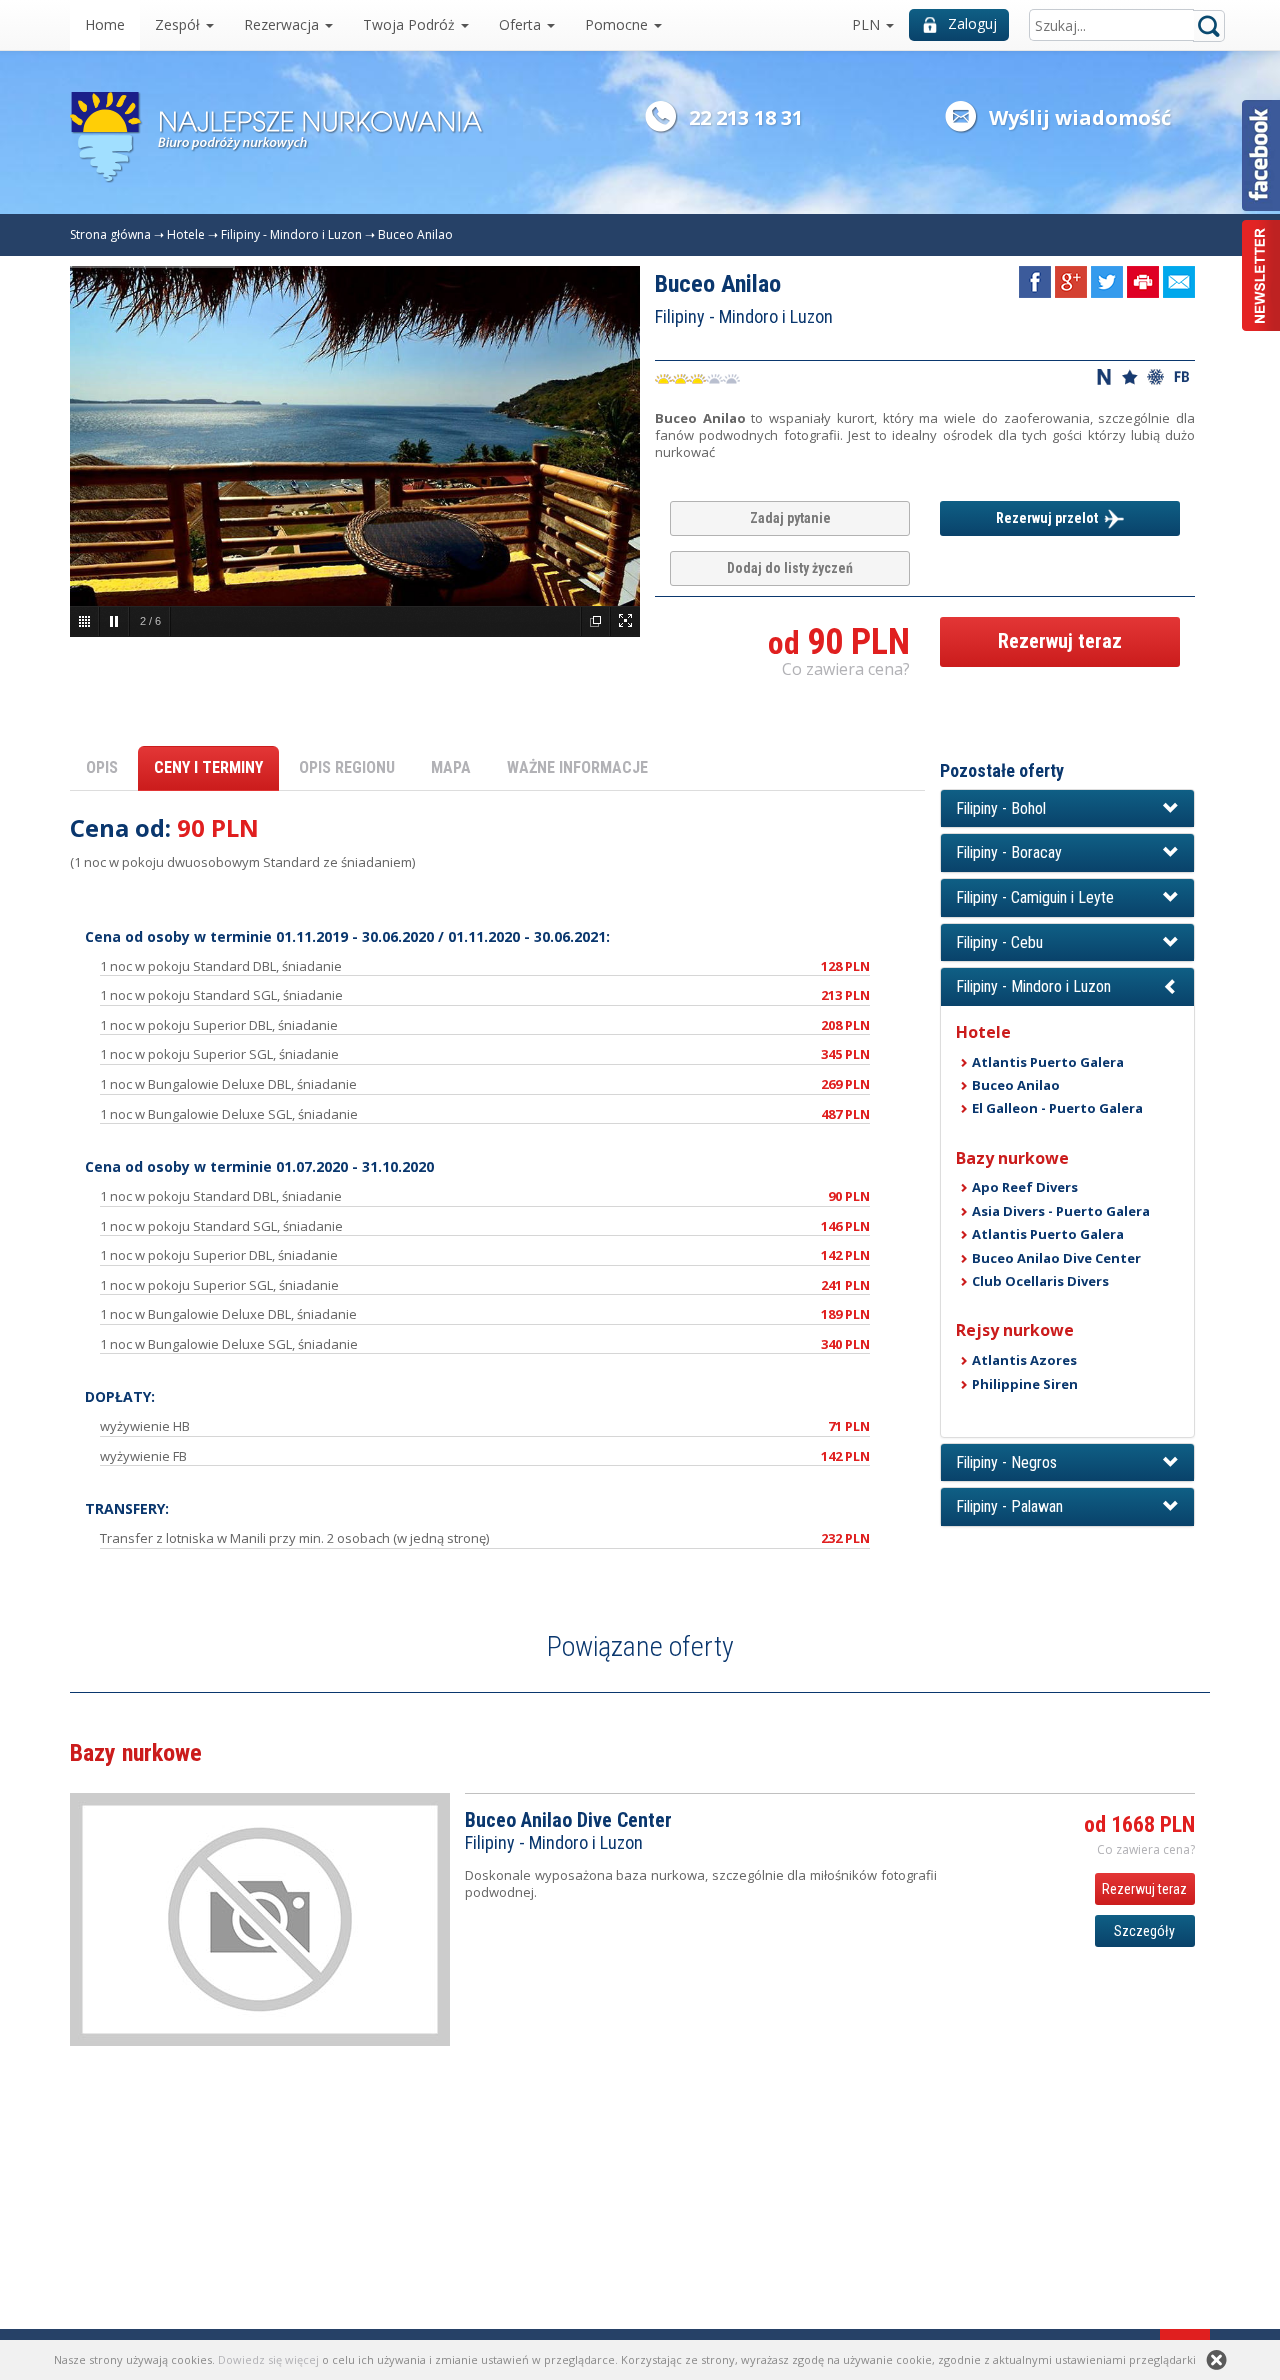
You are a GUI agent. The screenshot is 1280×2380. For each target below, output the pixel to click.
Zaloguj (972, 23)
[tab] (1067, 809)
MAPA (451, 767)
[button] (1067, 809)
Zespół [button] (179, 24)
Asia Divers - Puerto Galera (1061, 1211)
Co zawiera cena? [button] (846, 669)
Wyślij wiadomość (1080, 117)
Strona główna (110, 234)
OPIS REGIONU (347, 767)
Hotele (186, 234)
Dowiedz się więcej (268, 2359)
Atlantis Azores (1024, 1360)
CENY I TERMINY (208, 767)
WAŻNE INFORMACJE (577, 767)
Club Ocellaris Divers (1040, 1281)
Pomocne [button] (618, 24)
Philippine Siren (1025, 1384)
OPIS (102, 767)
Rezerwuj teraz (1060, 641)
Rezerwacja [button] (283, 24)
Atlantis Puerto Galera (1048, 1062)
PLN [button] (868, 24)
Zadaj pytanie (790, 518)
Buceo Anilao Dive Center (1056, 1258)
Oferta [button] (522, 24)
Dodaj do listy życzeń (790, 568)
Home (105, 24)
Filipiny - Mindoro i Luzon (291, 234)
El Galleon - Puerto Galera (1057, 1108)
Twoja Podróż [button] (411, 24)
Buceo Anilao (415, 234)
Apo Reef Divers (1025, 1187)
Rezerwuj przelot (1050, 518)
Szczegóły (1144, 1931)
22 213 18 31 (746, 117)
